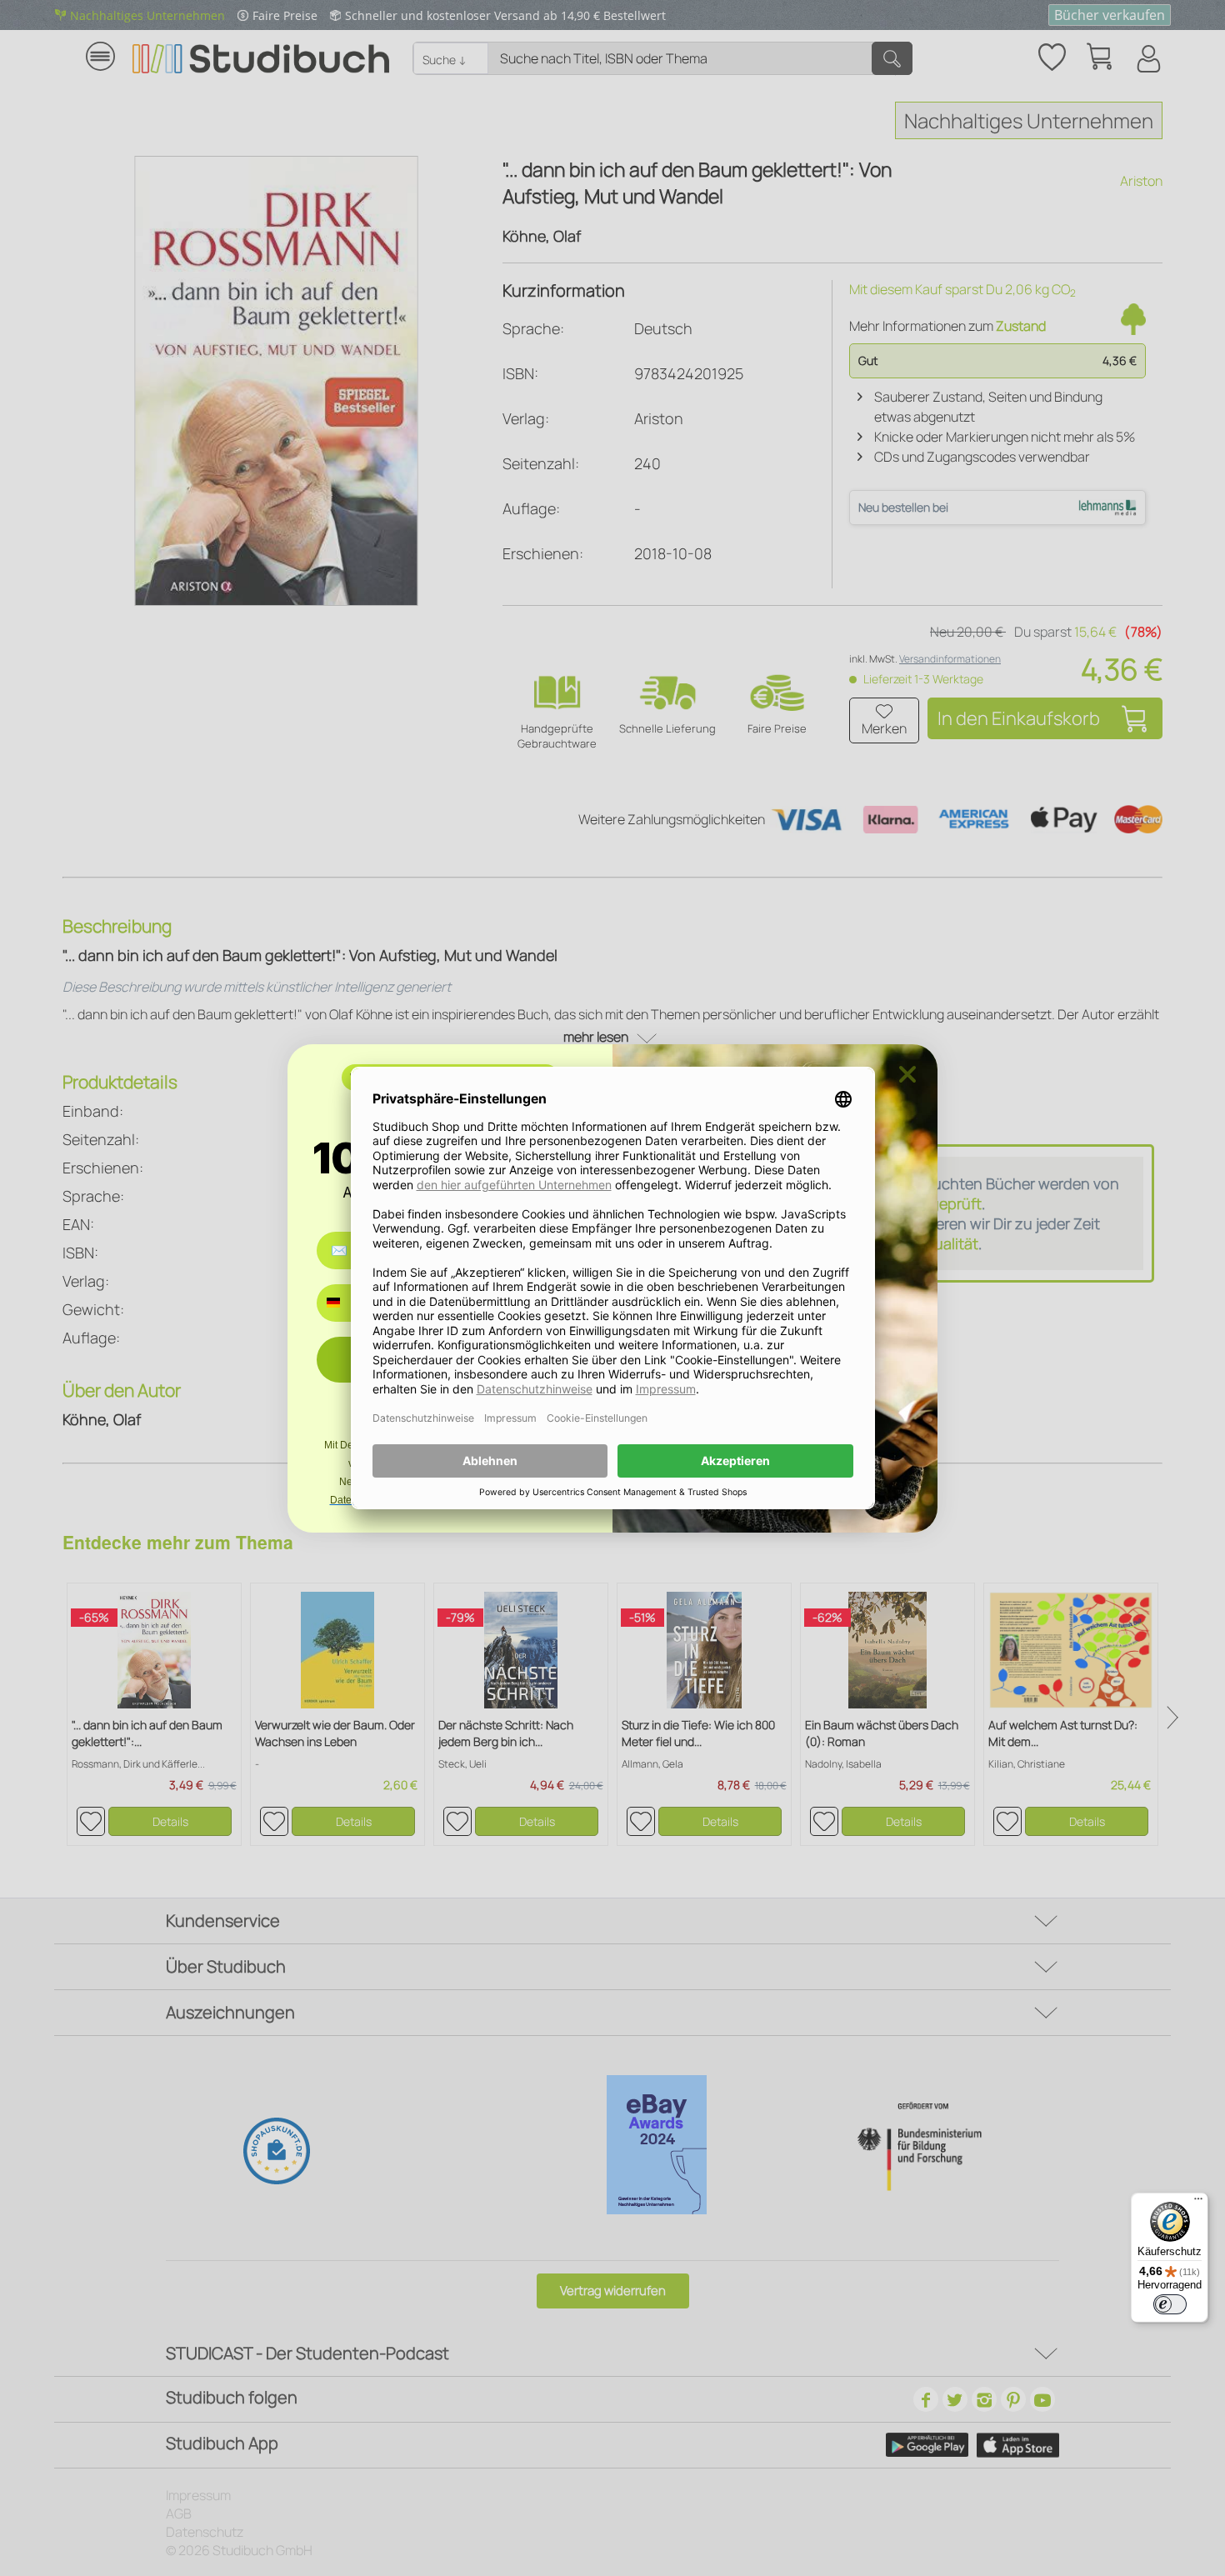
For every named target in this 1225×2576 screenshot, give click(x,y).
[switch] (1170, 2304)
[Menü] (1198, 2203)
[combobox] (345, 1303)
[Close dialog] (907, 1074)
